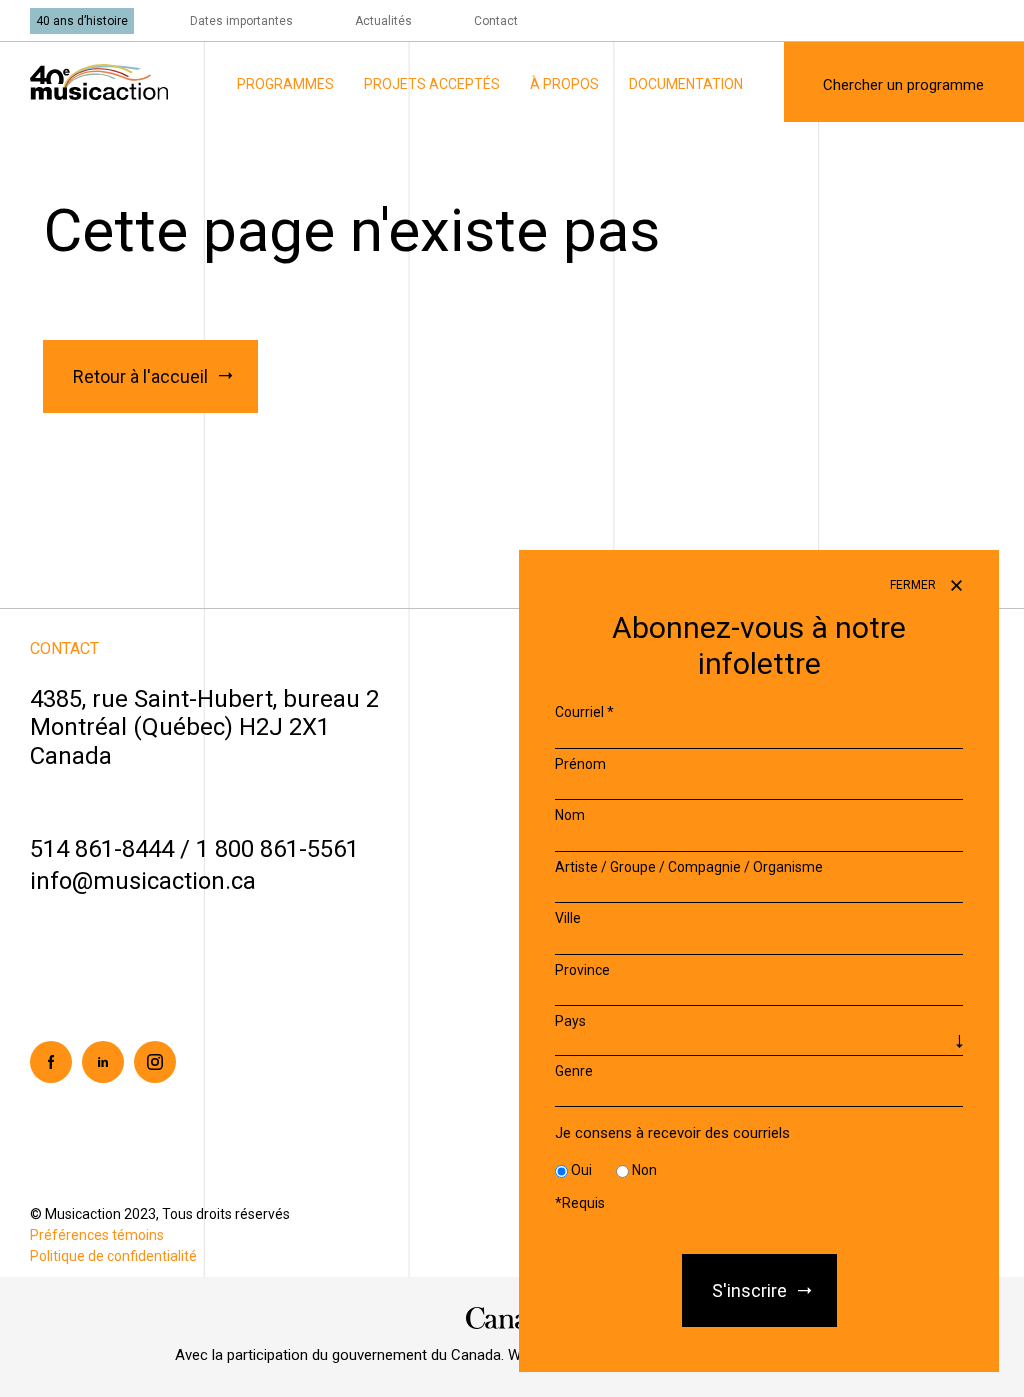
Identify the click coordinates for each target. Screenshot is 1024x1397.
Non (644, 1170)
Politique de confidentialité (113, 1256)
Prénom (580, 764)
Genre (574, 1071)
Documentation (686, 84)
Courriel (584, 712)
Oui (581, 1170)
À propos (564, 84)
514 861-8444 (102, 849)
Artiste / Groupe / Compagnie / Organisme (689, 867)
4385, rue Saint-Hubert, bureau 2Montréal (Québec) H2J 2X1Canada (204, 728)
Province (582, 970)
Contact (496, 21)
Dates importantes (241, 21)
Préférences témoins (97, 1235)
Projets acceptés (432, 84)
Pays (570, 1021)
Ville (568, 918)
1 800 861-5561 (277, 849)
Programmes (285, 84)
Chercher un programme (903, 85)
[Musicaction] (99, 81)
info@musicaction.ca (143, 881)
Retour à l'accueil (140, 376)
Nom (570, 815)
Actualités (383, 21)
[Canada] (512, 1318)
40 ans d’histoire (82, 21)
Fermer (914, 585)
